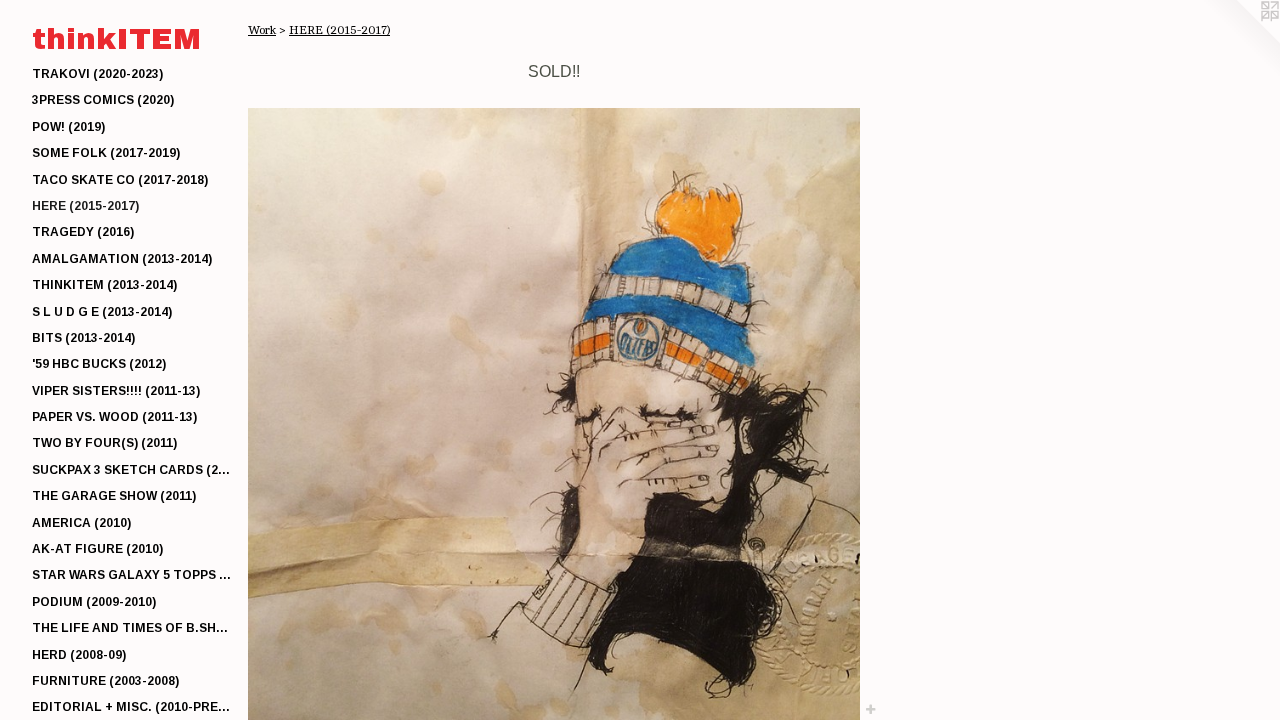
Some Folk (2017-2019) (106, 153)
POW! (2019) (68, 127)
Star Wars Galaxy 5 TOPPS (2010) (132, 575)
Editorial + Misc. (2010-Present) (132, 707)
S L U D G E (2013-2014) (102, 312)
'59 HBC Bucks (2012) (99, 364)
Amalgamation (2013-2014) (122, 259)
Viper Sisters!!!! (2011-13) (116, 391)
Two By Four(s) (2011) (104, 443)
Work (262, 30)
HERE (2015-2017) (85, 206)
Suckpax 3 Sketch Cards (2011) (132, 470)
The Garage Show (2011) (114, 496)
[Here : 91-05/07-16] (554, 414)
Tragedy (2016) (83, 232)
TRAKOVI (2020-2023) (97, 74)
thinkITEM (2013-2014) (104, 285)
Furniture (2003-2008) (105, 681)
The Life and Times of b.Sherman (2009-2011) (132, 628)
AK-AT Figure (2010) (97, 549)
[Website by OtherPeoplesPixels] (1240, 40)
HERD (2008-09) (79, 655)
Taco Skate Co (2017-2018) (120, 180)
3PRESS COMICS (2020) (103, 100)
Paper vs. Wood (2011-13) (114, 417)
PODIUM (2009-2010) (94, 602)
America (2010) (81, 523)
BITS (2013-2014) (83, 338)
